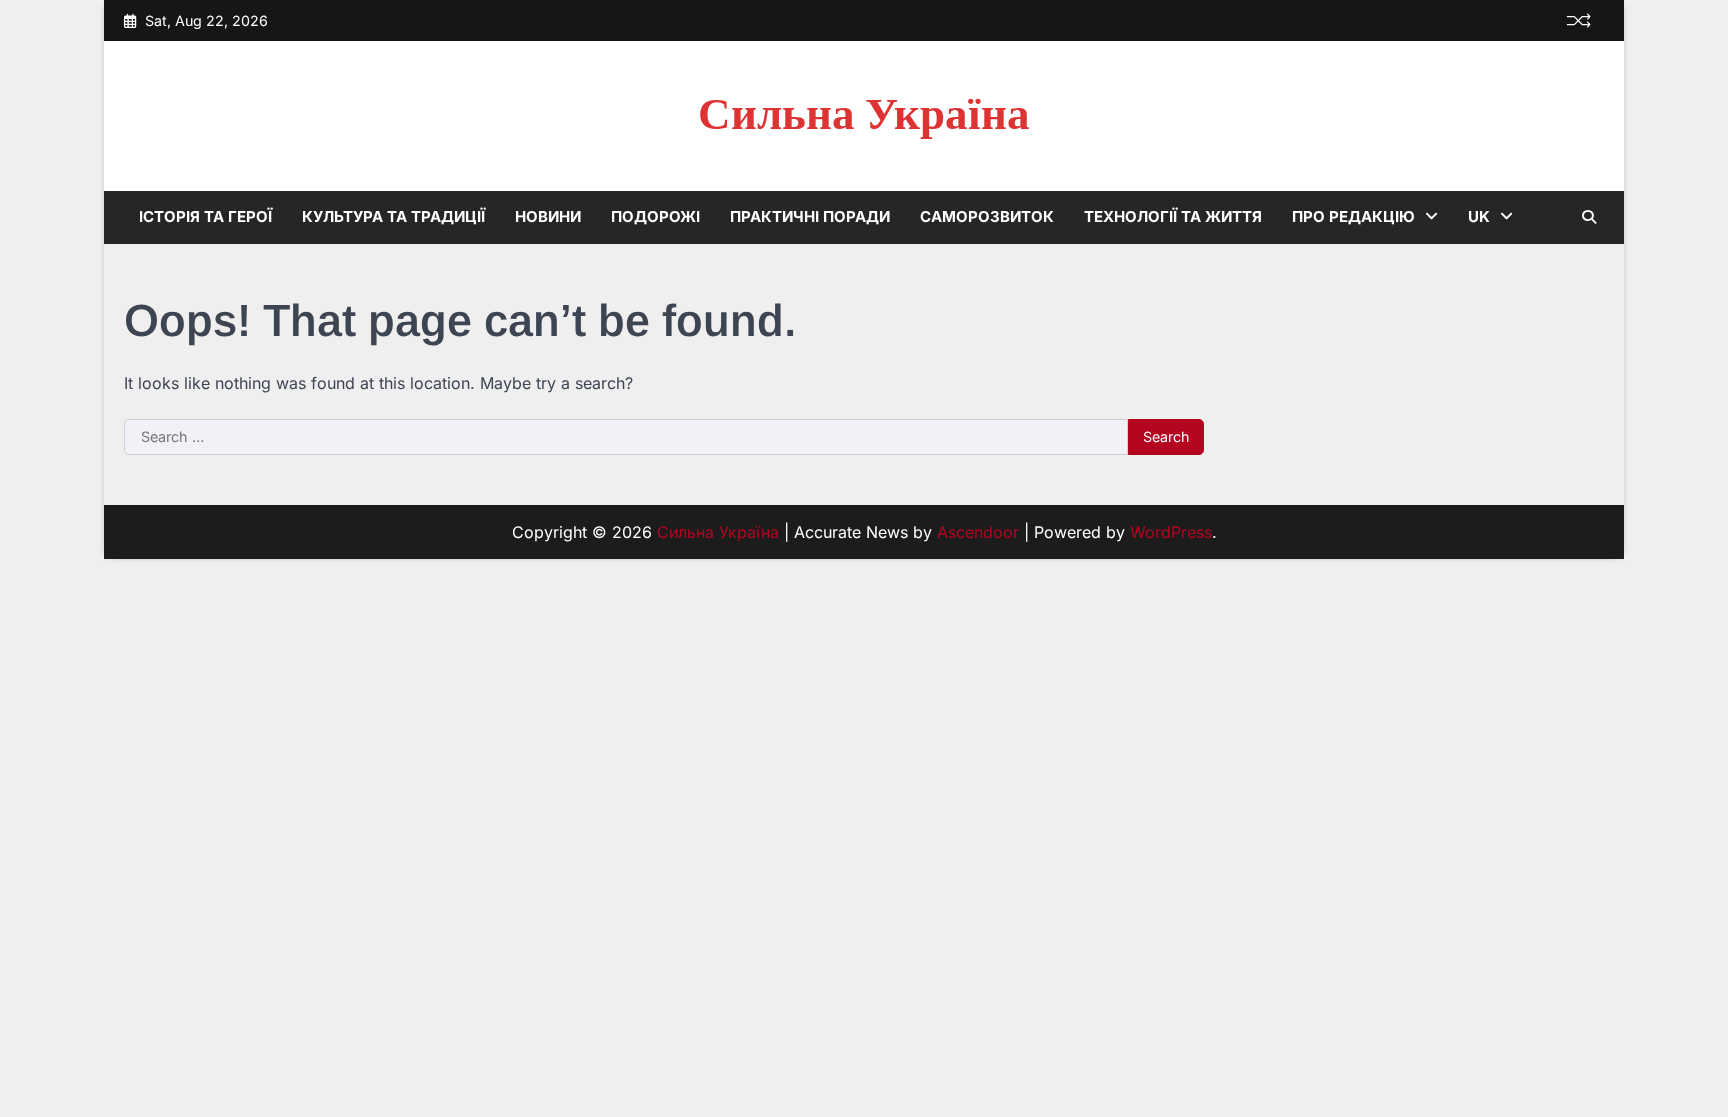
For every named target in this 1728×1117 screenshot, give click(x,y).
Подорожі (655, 216)
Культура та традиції (393, 216)
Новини (548, 216)
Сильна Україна (864, 115)
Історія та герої (205, 216)
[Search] (1589, 217)
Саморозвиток (987, 216)
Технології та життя (1173, 216)
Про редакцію (1353, 216)
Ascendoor (978, 532)
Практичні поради (810, 216)
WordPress (1171, 532)
